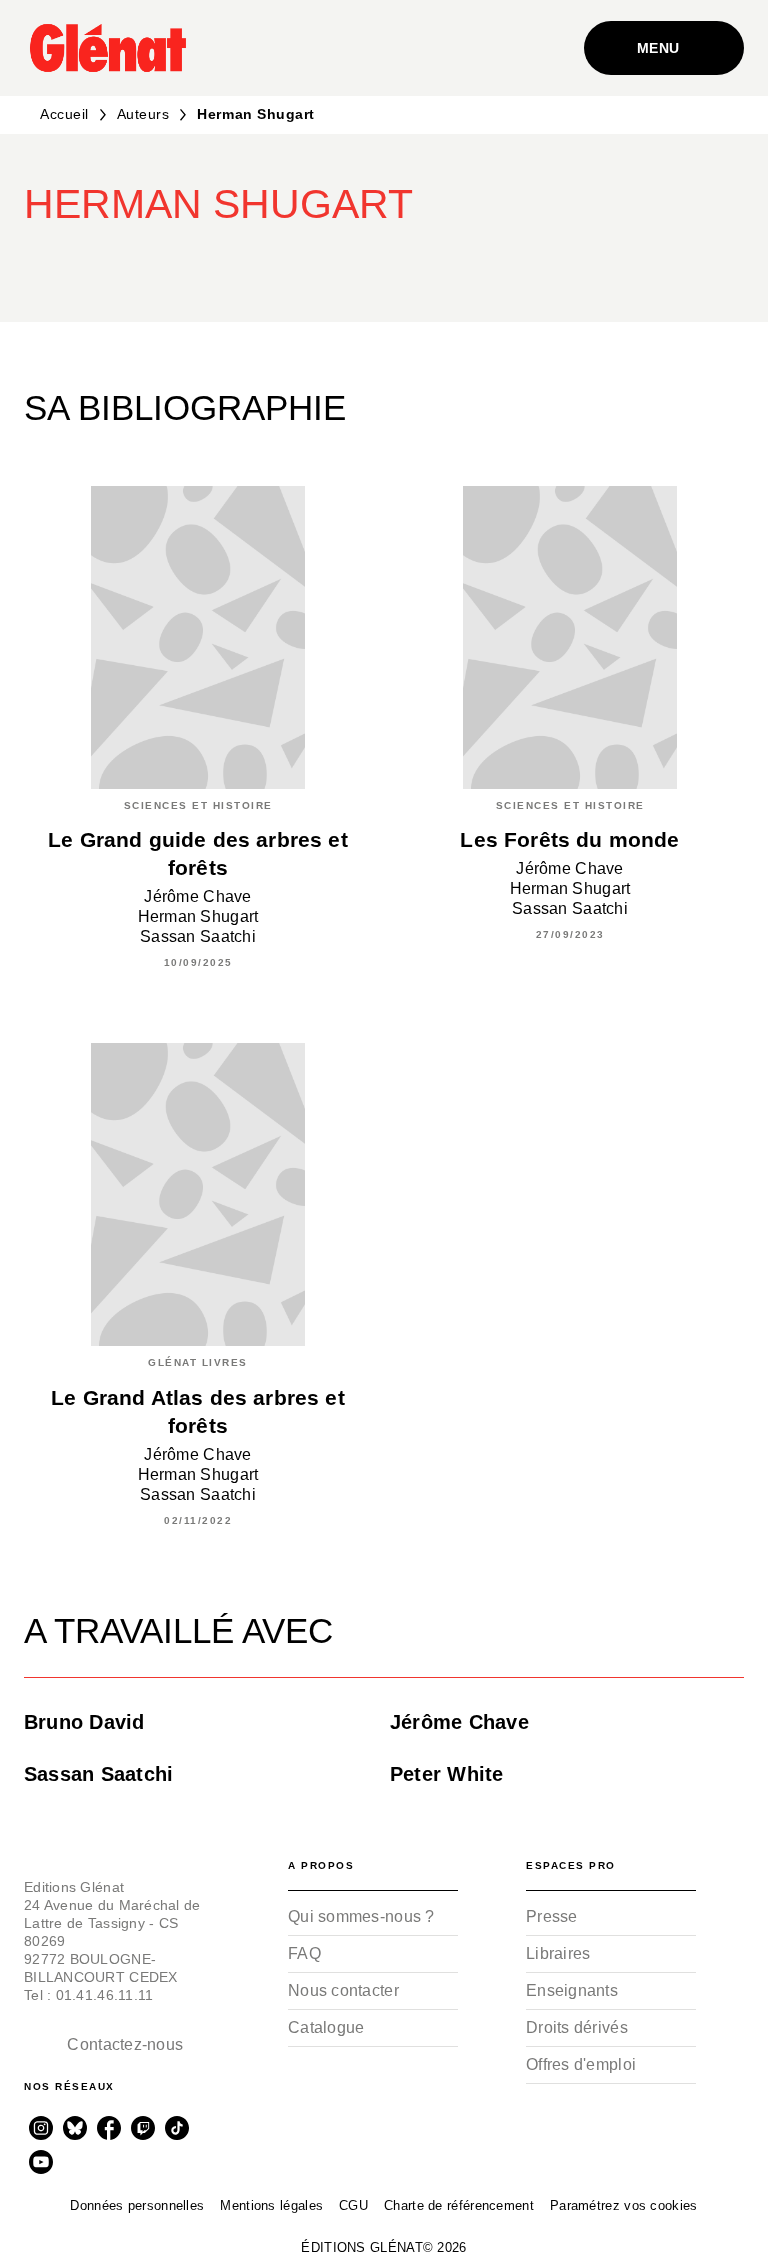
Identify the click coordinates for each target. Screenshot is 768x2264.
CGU (353, 2205)
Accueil (64, 114)
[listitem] (41, 2128)
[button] (412, 264)
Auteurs (143, 114)
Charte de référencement (459, 2205)
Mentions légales (271, 2205)
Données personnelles (137, 2205)
